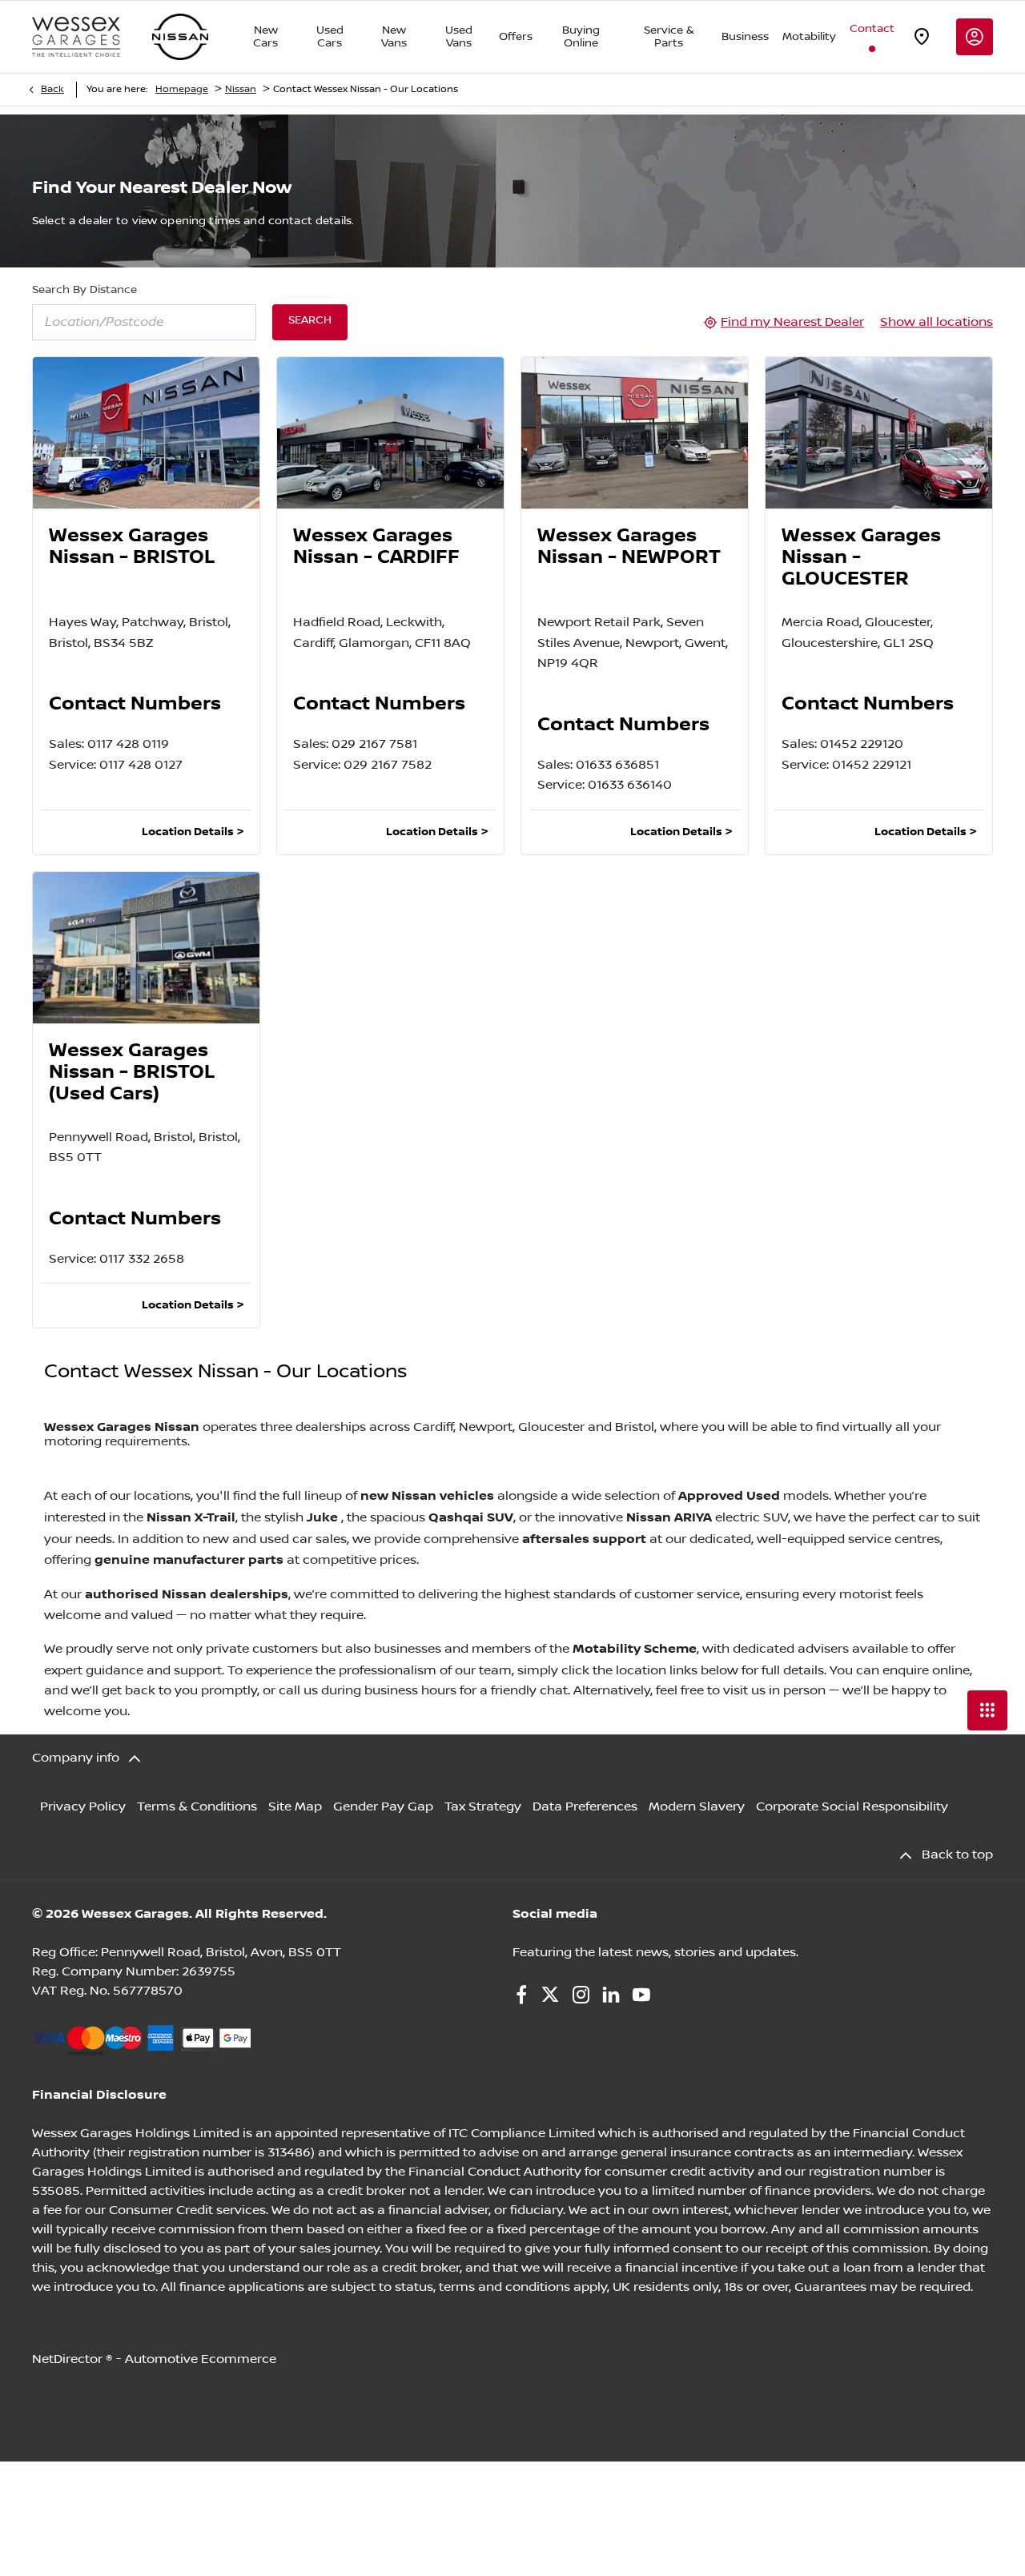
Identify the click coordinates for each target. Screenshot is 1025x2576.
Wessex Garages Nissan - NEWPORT (629, 547)
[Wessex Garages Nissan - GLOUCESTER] (879, 433)
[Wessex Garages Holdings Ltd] (76, 37)
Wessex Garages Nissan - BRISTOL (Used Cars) (132, 1073)
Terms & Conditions (197, 1807)
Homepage (182, 89)
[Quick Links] (987, 1710)
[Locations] (922, 37)
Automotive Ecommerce (201, 2359)
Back (52, 89)
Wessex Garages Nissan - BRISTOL (132, 547)
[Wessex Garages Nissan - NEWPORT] (635, 433)
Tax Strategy (483, 1807)
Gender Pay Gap (383, 1807)
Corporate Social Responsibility (852, 1807)
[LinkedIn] (611, 1995)
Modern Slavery (697, 1807)
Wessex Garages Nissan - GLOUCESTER (861, 558)
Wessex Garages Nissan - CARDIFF (376, 547)
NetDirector (69, 2359)
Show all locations (937, 322)
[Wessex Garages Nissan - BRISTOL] (146, 433)
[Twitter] (550, 1995)
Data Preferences (585, 1807)
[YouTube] (641, 1995)
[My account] (975, 37)
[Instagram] (581, 1995)
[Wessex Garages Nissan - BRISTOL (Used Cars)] (146, 948)
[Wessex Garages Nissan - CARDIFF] (390, 433)
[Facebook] (521, 1995)
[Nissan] (180, 37)
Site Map (295, 1807)
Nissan (241, 89)
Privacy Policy (83, 1807)
